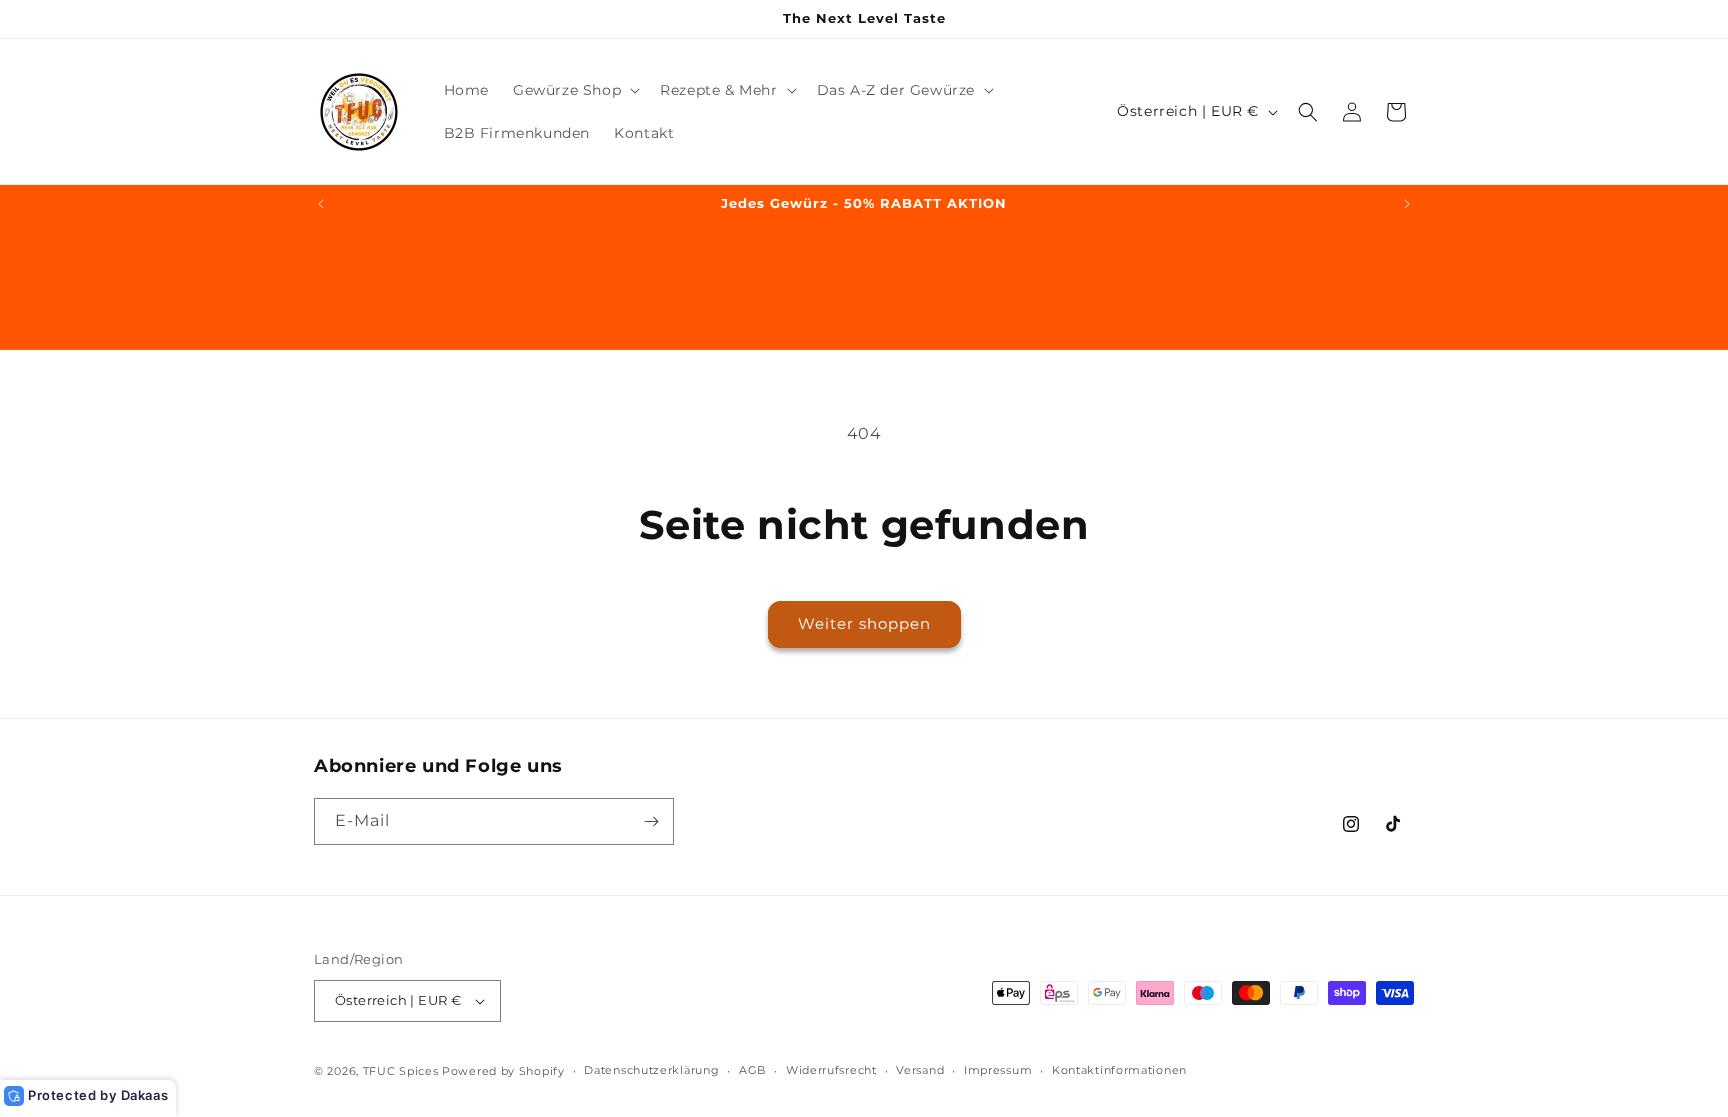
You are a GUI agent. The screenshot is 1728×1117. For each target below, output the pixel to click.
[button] (574, 90)
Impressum (998, 1070)
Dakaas (145, 1095)
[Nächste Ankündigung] (1407, 204)
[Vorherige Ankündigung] (321, 204)
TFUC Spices (401, 1071)
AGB (752, 1070)
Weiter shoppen (864, 623)
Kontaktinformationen (1119, 1070)
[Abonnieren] (651, 821)
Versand (920, 1070)
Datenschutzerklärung (651, 1070)
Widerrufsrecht (831, 1070)
